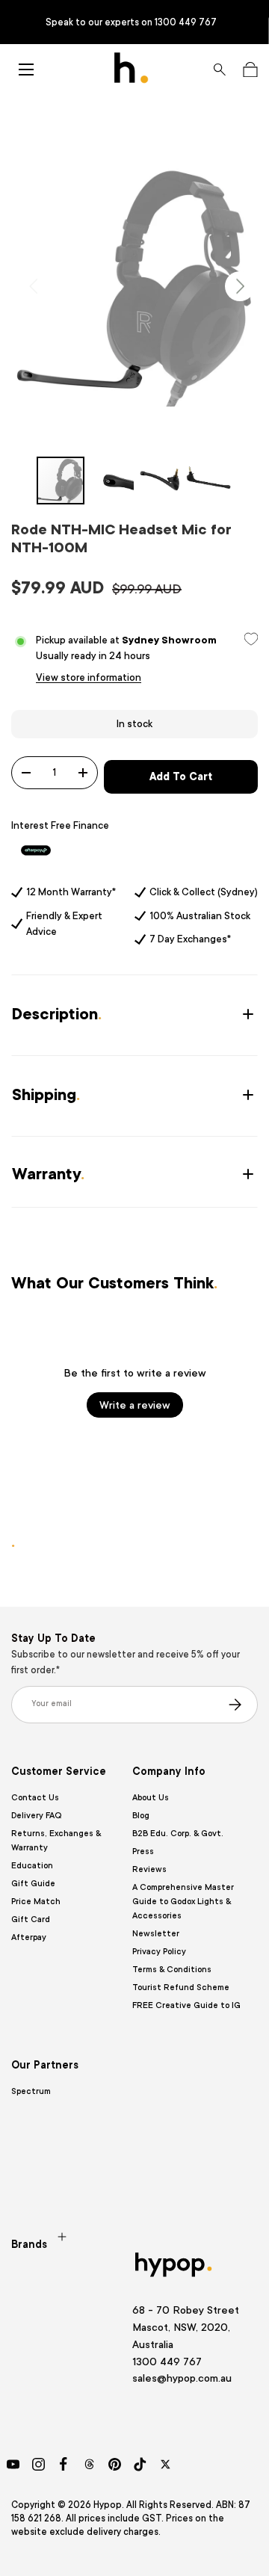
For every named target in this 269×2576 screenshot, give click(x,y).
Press (143, 1851)
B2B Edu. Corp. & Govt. (178, 1834)
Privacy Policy (159, 1952)
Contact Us (35, 1798)
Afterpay (29, 1937)
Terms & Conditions (172, 1970)
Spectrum (31, 2091)
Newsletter (156, 1934)
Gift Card (31, 1919)
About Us (151, 1798)
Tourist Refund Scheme (181, 1987)
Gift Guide (33, 1884)
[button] (250, 70)
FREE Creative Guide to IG (186, 2005)
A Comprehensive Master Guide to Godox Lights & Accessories (183, 1902)
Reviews (149, 1869)
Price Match (36, 1902)
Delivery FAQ (36, 1816)
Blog (141, 1816)
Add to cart (181, 776)
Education (32, 1866)
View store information (89, 677)
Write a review (135, 1405)
